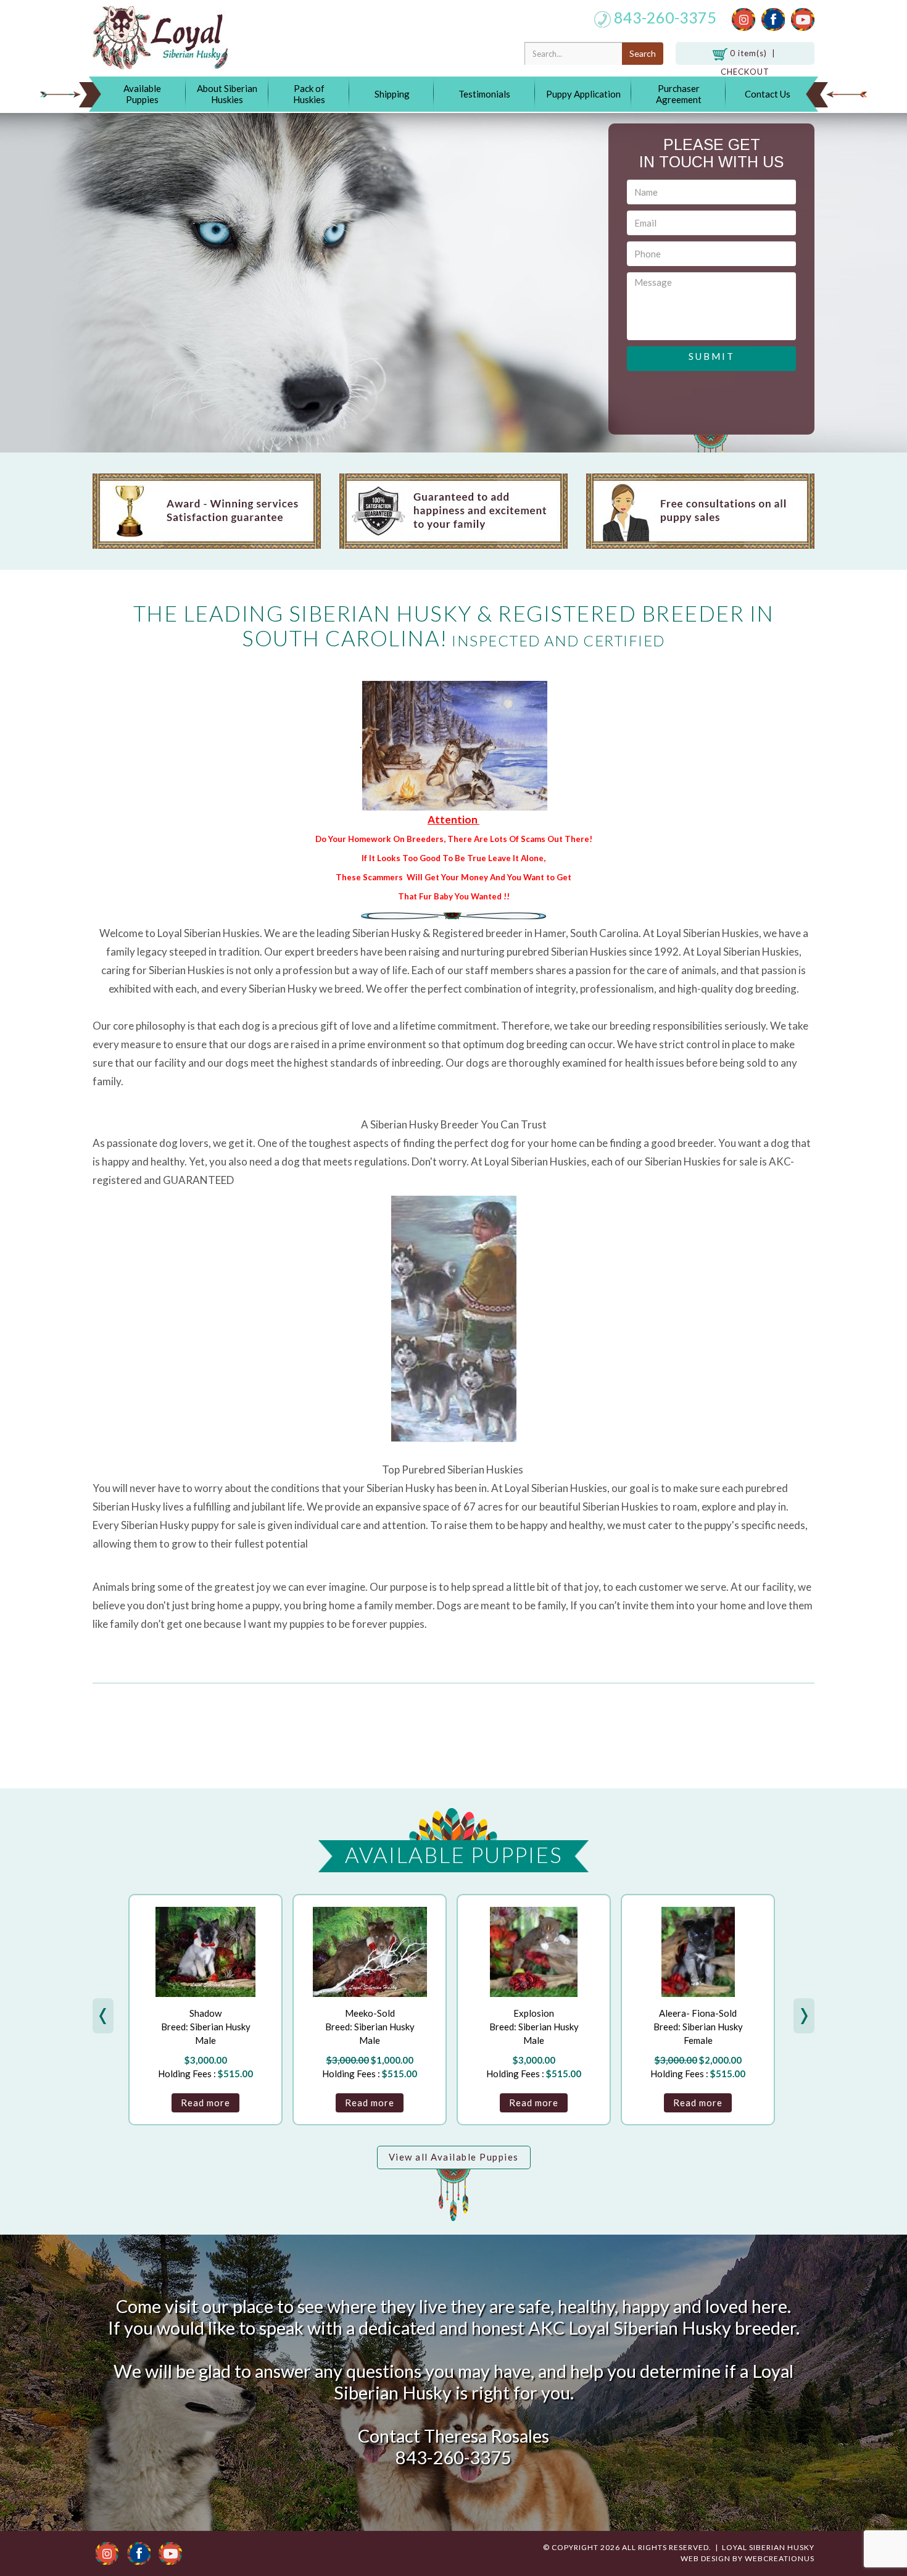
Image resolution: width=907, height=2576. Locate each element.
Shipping (392, 94)
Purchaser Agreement (679, 94)
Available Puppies (142, 94)
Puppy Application (583, 94)
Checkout (745, 72)
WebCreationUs (780, 2558)
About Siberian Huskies (227, 94)
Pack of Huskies (309, 94)
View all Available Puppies (454, 2157)
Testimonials (484, 94)
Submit (712, 356)
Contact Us (768, 94)
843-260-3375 (664, 17)
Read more (205, 2103)
